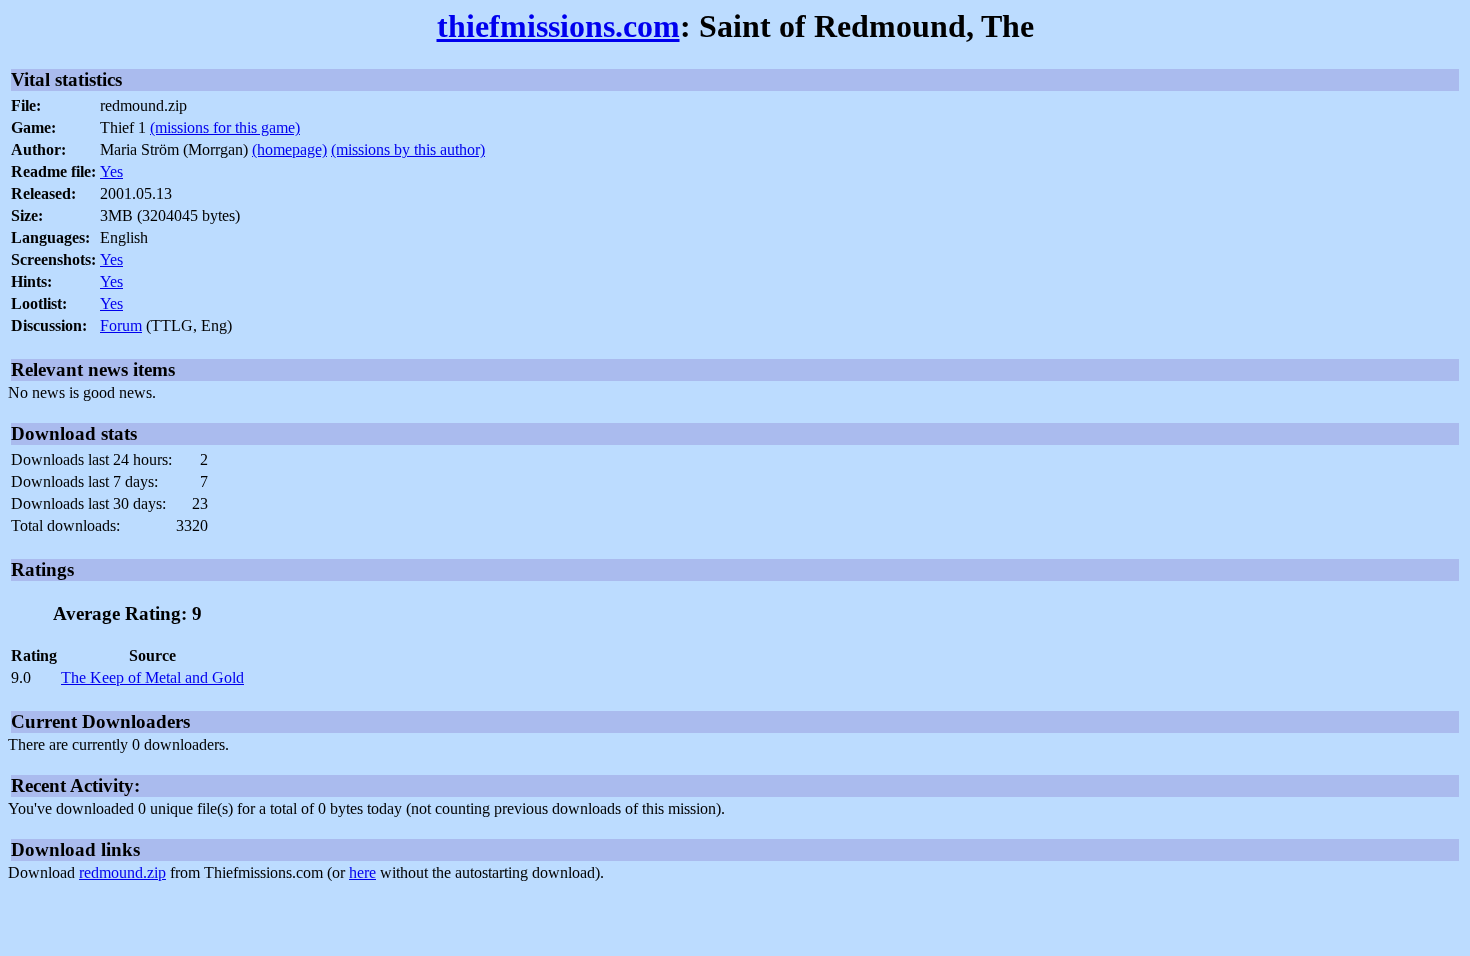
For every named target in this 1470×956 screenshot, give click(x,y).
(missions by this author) (408, 149)
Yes (111, 171)
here (362, 872)
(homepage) (289, 149)
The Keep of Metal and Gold (152, 677)
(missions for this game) (225, 127)
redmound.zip (122, 872)
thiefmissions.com (558, 26)
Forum (121, 325)
